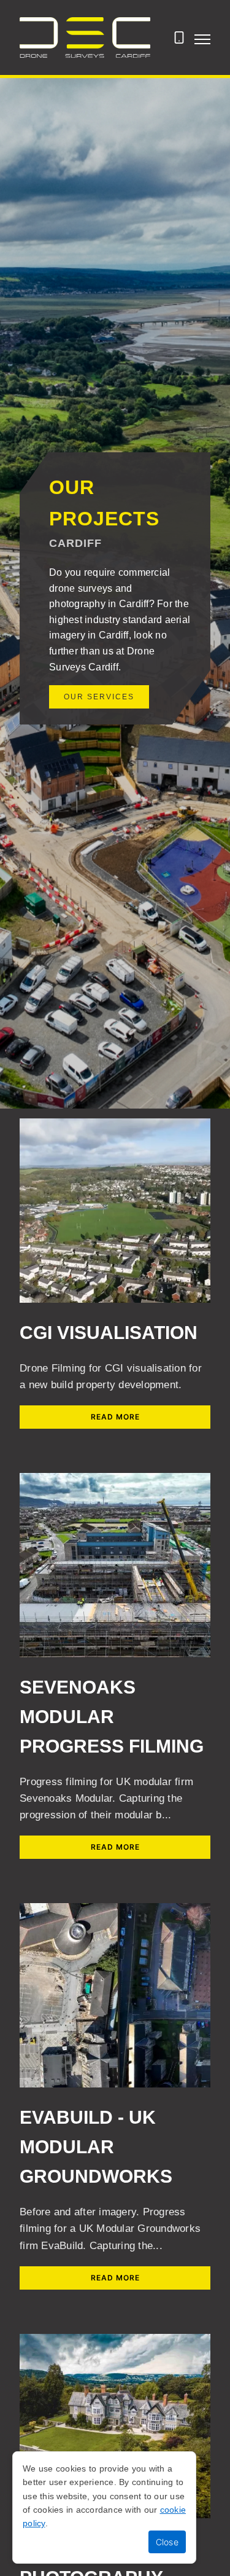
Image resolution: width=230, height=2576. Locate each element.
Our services (99, 697)
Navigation (202, 39)
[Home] (85, 37)
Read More (115, 1417)
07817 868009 (179, 44)
